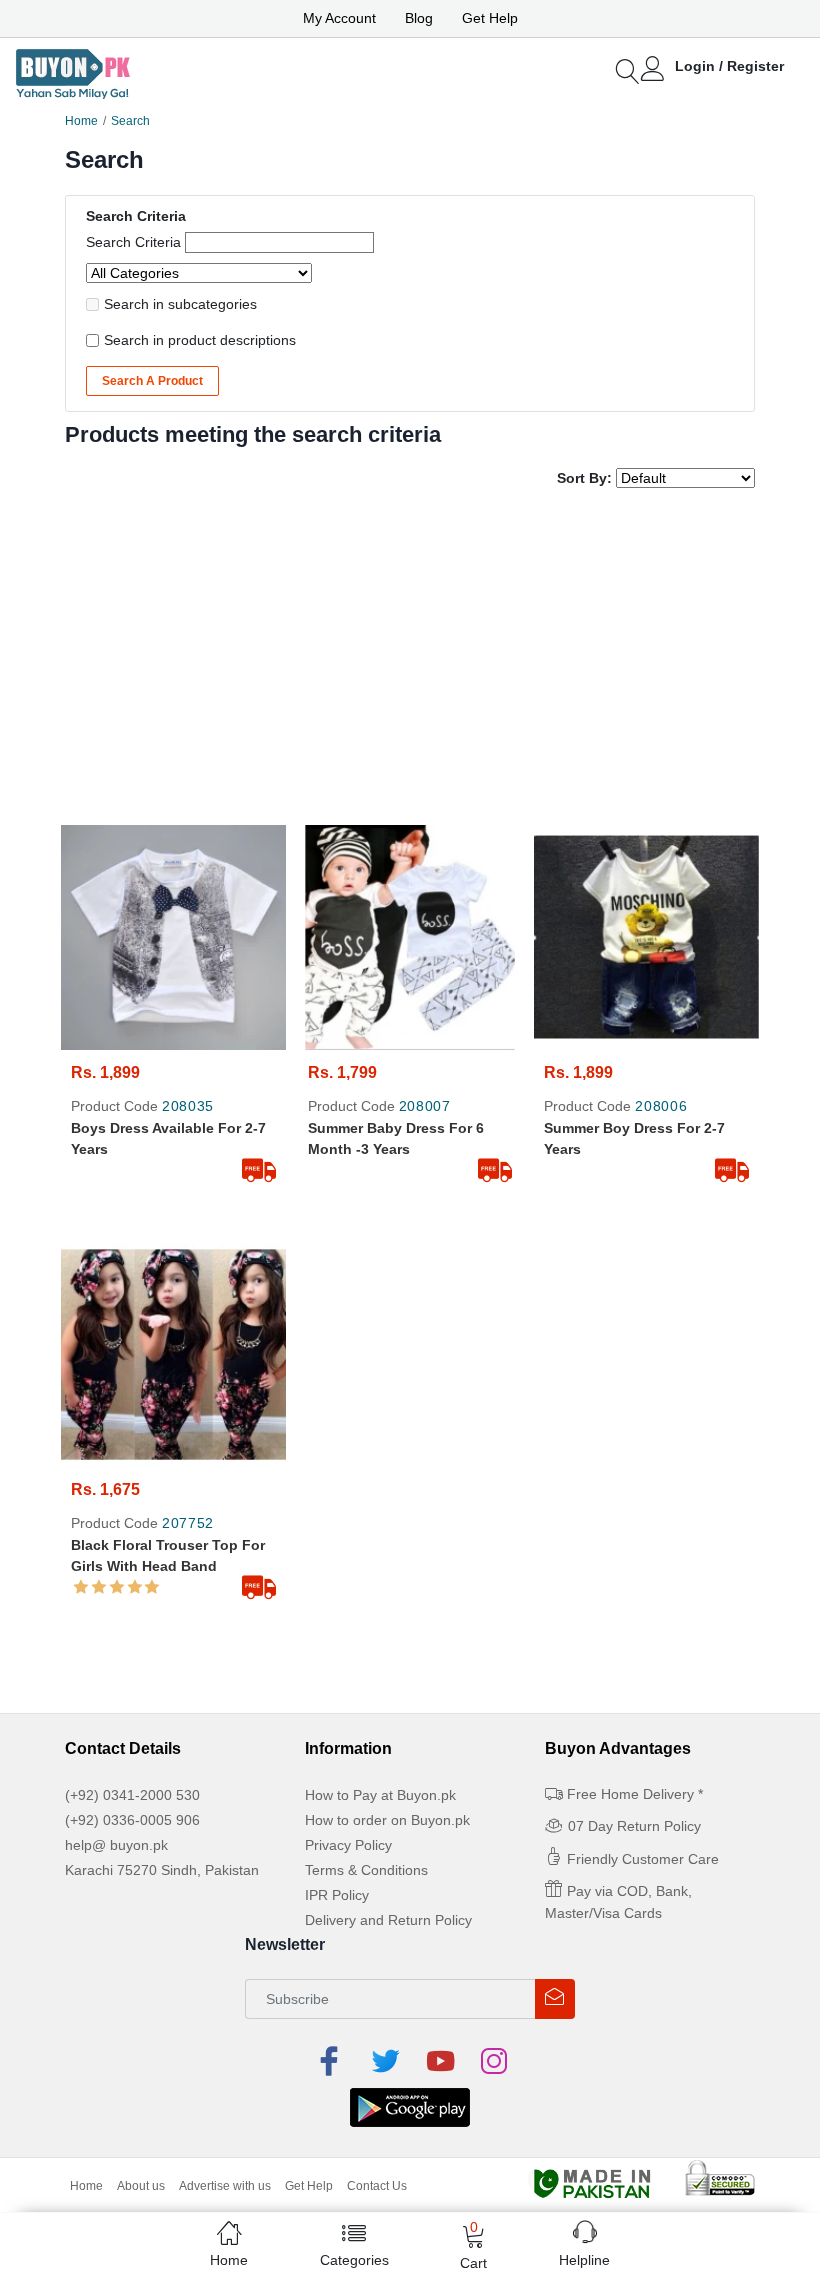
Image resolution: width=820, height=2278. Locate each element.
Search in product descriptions (200, 340)
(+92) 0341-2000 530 (132, 1795)
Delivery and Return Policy (388, 1920)
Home (81, 121)
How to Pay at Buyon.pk (380, 1795)
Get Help (490, 18)
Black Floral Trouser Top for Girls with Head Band (168, 1555)
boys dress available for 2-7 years (168, 1138)
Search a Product (152, 381)
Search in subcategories (180, 304)
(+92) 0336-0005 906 (132, 1820)
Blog (419, 18)
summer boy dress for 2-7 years (634, 1138)
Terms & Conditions (366, 1870)
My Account (339, 18)
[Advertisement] (410, 659)
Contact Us (377, 2186)
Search (130, 121)
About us (141, 2186)
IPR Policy (337, 1895)
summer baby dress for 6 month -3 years (396, 1138)
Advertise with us (225, 2186)
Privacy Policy (348, 1845)
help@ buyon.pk (116, 1845)
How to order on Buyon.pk (387, 1820)
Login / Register (729, 66)
